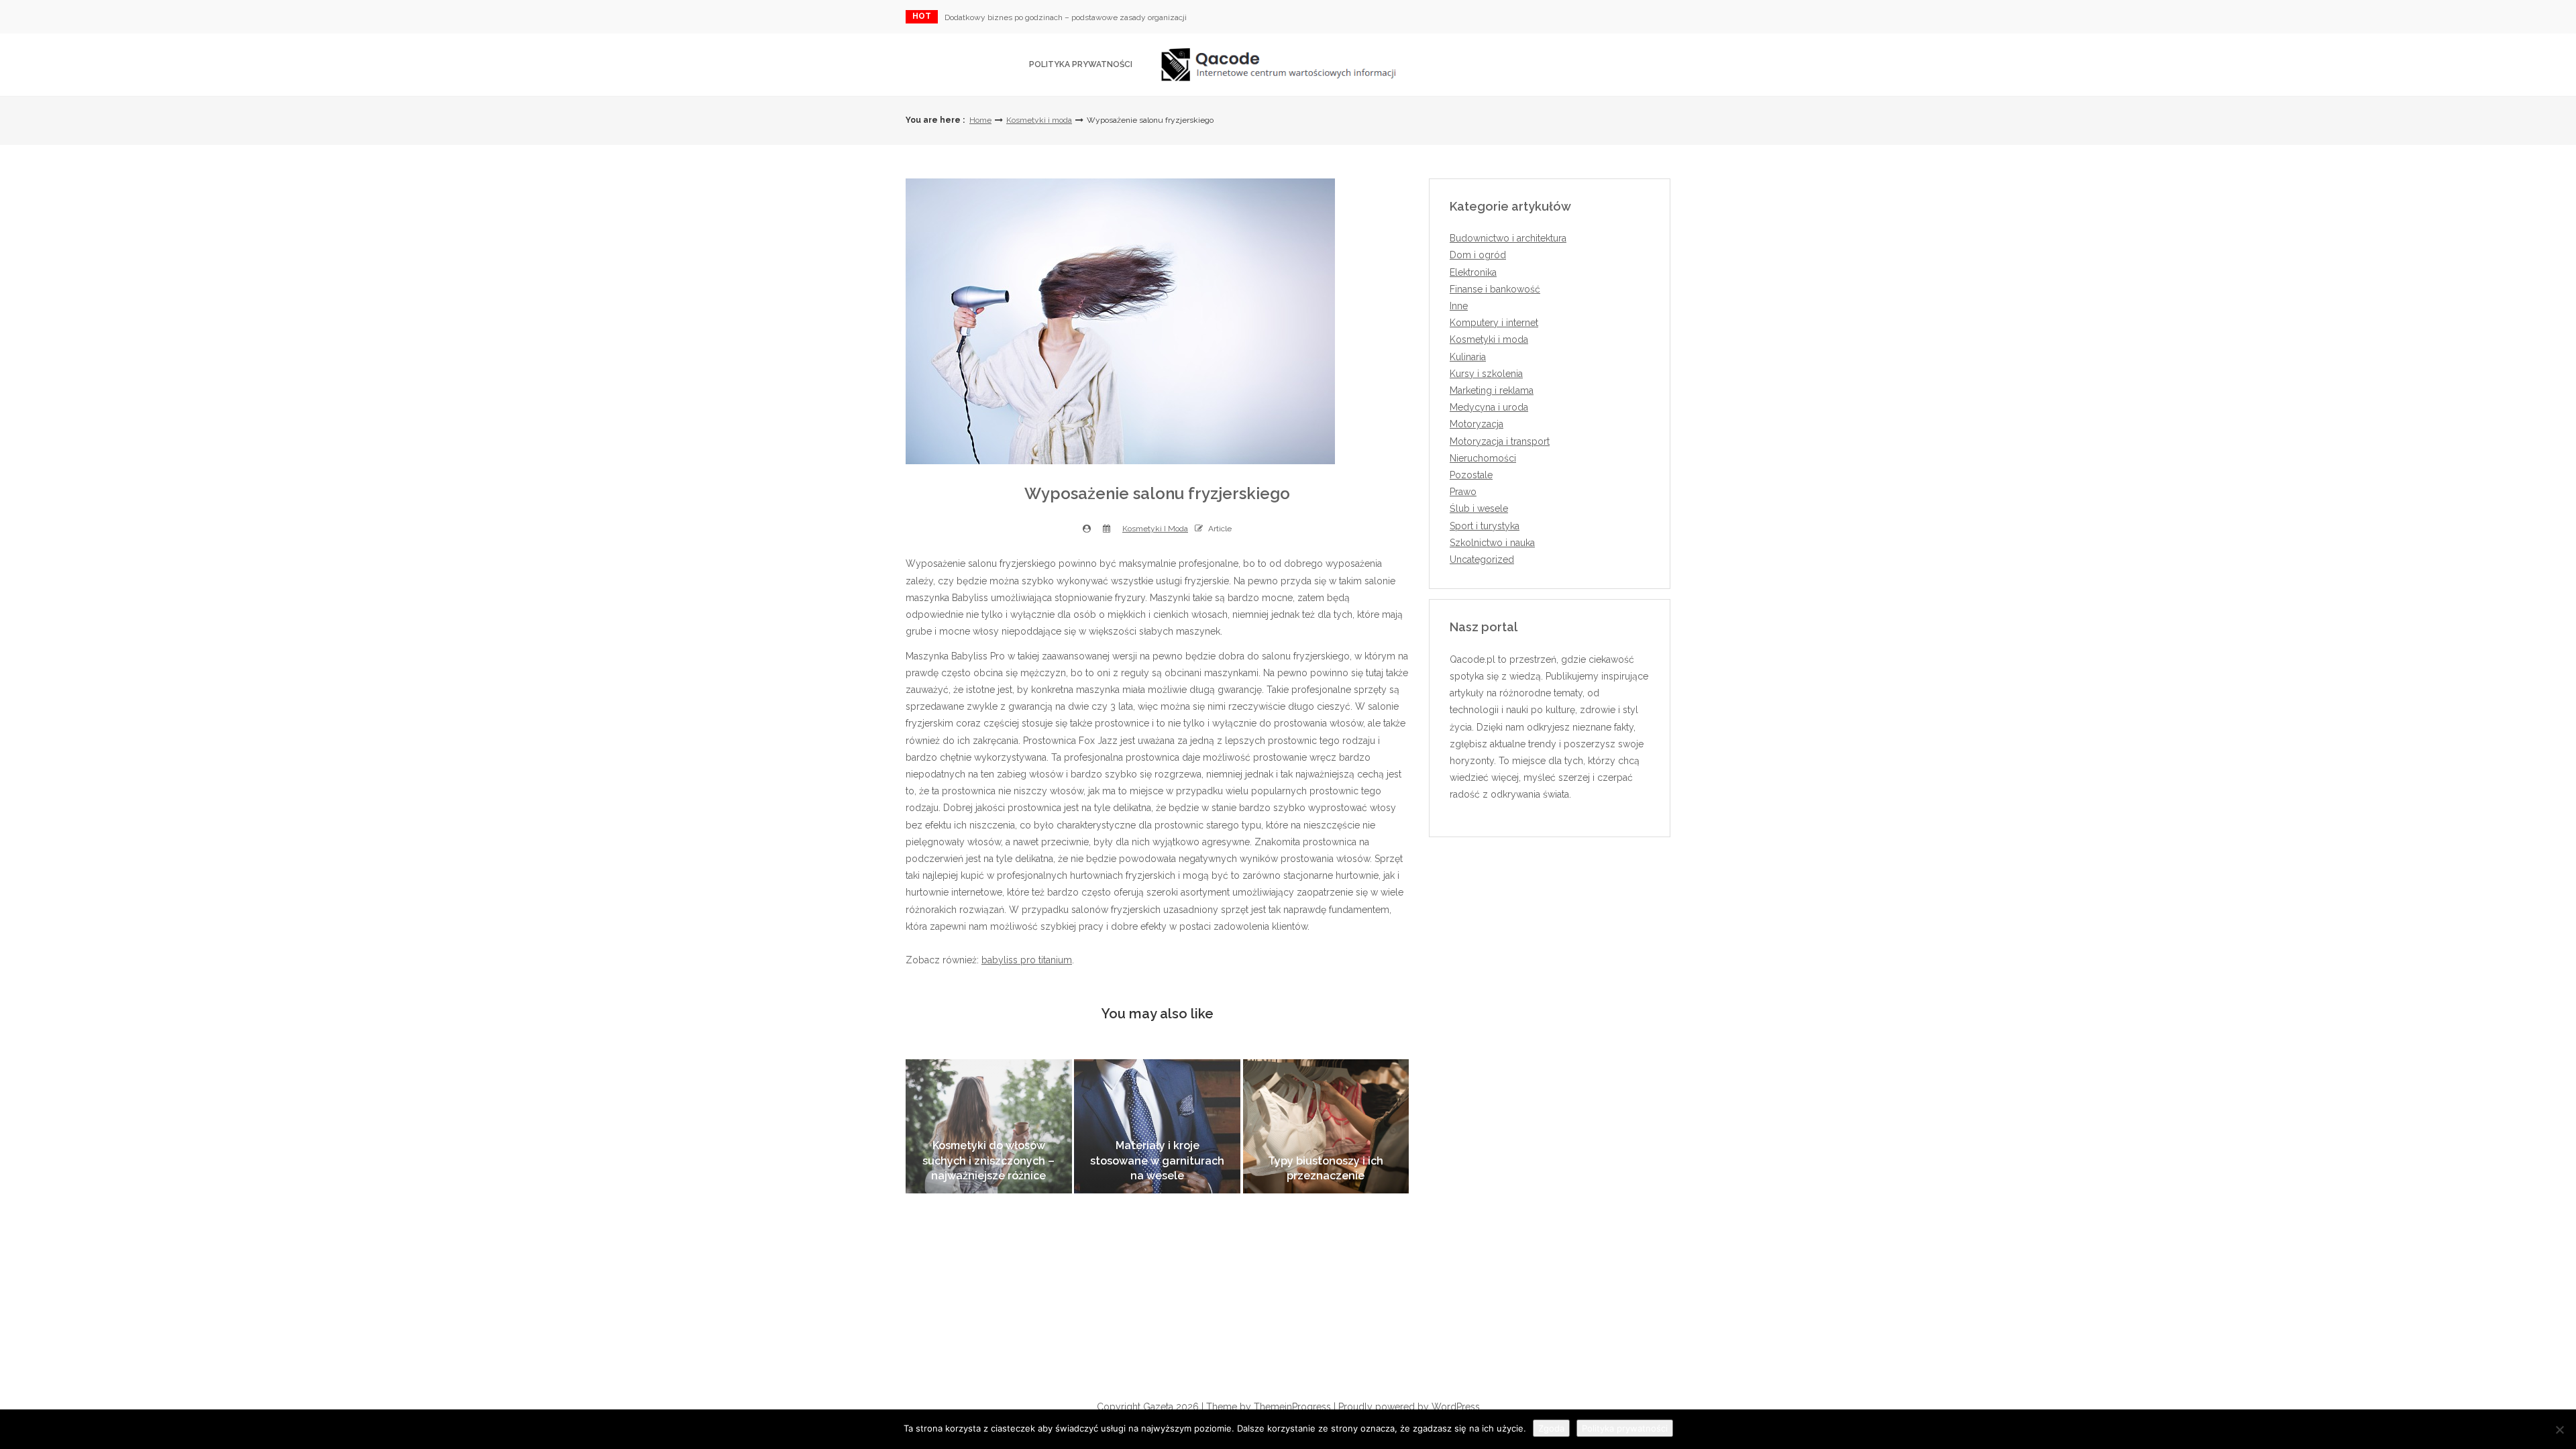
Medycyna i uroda (1489, 407)
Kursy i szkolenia (1486, 374)
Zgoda (1551, 1428)
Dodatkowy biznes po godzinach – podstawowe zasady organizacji (1066, 17)
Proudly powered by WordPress (1409, 1407)
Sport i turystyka (1485, 526)
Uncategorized (1482, 559)
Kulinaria (1468, 357)
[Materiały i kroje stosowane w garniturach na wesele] (1157, 1126)
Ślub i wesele (1479, 508)
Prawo (1463, 492)
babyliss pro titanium (1027, 960)
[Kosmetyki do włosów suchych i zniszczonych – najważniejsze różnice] (989, 1126)
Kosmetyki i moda (1039, 120)
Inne (1459, 306)
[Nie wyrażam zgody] (2559, 1430)
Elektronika (1473, 272)
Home (980, 120)
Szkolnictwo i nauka (1492, 543)
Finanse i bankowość (1495, 289)
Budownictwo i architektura (1508, 238)
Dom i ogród (1478, 255)
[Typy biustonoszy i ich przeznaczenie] (1326, 1126)
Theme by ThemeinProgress (1269, 1407)
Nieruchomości (1483, 458)
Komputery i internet (1494, 323)
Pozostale (1471, 475)
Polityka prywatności (1081, 64)
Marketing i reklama (1492, 390)
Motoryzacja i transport (1500, 441)
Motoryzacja (1477, 424)
